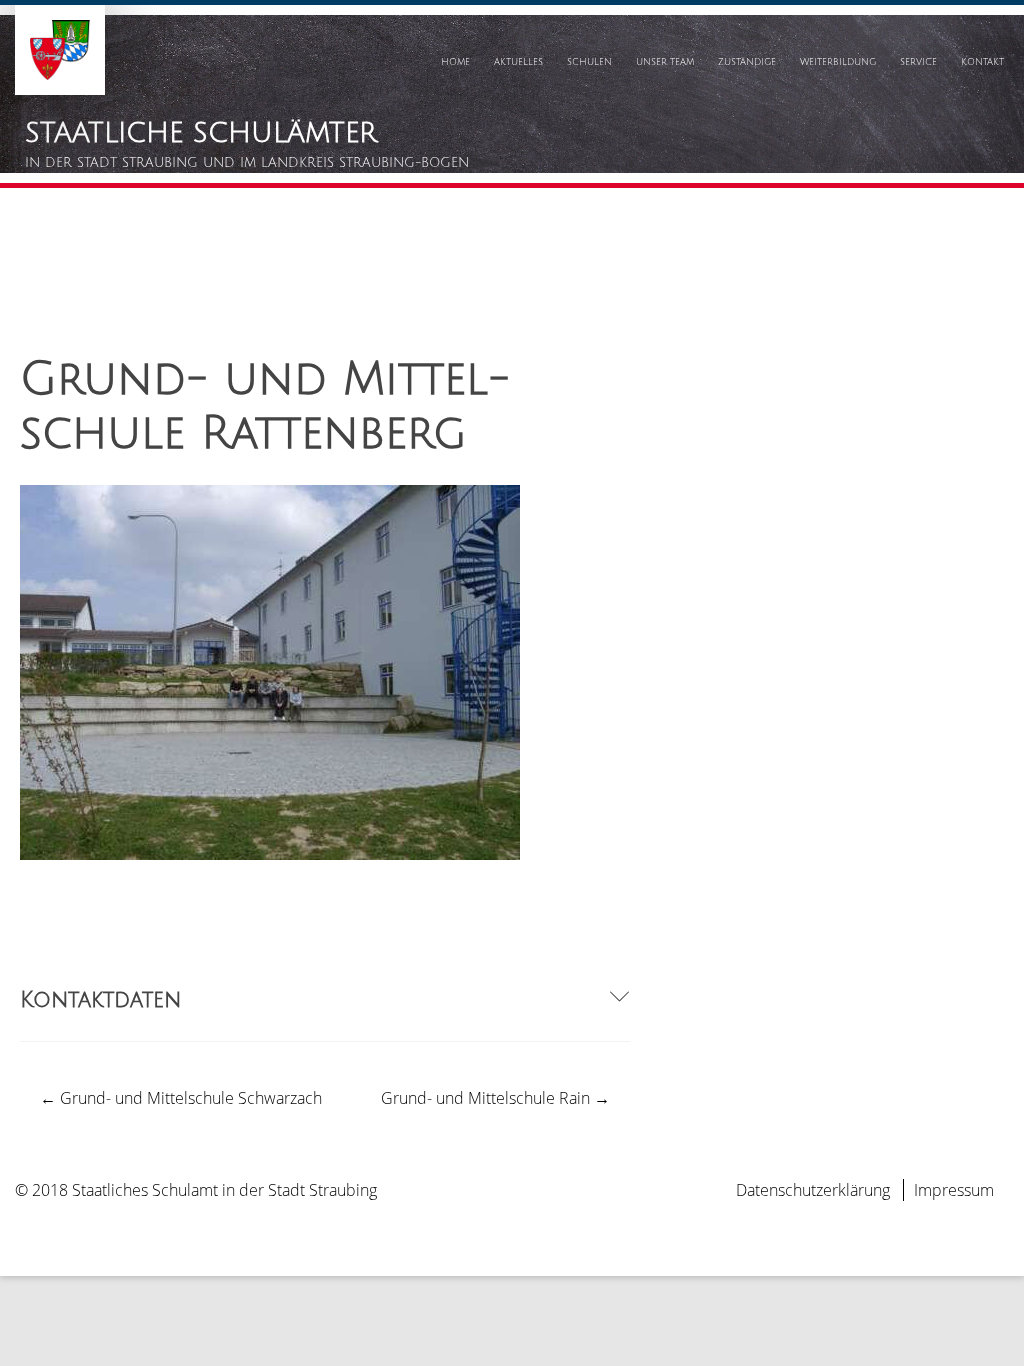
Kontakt (982, 62)
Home (455, 62)
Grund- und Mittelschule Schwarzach (181, 1098)
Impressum (954, 1190)
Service (918, 62)
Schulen (589, 62)
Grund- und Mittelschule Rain (495, 1098)
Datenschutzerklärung (813, 1190)
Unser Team (665, 62)
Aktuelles (518, 62)
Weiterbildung (838, 62)
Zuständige (747, 62)
